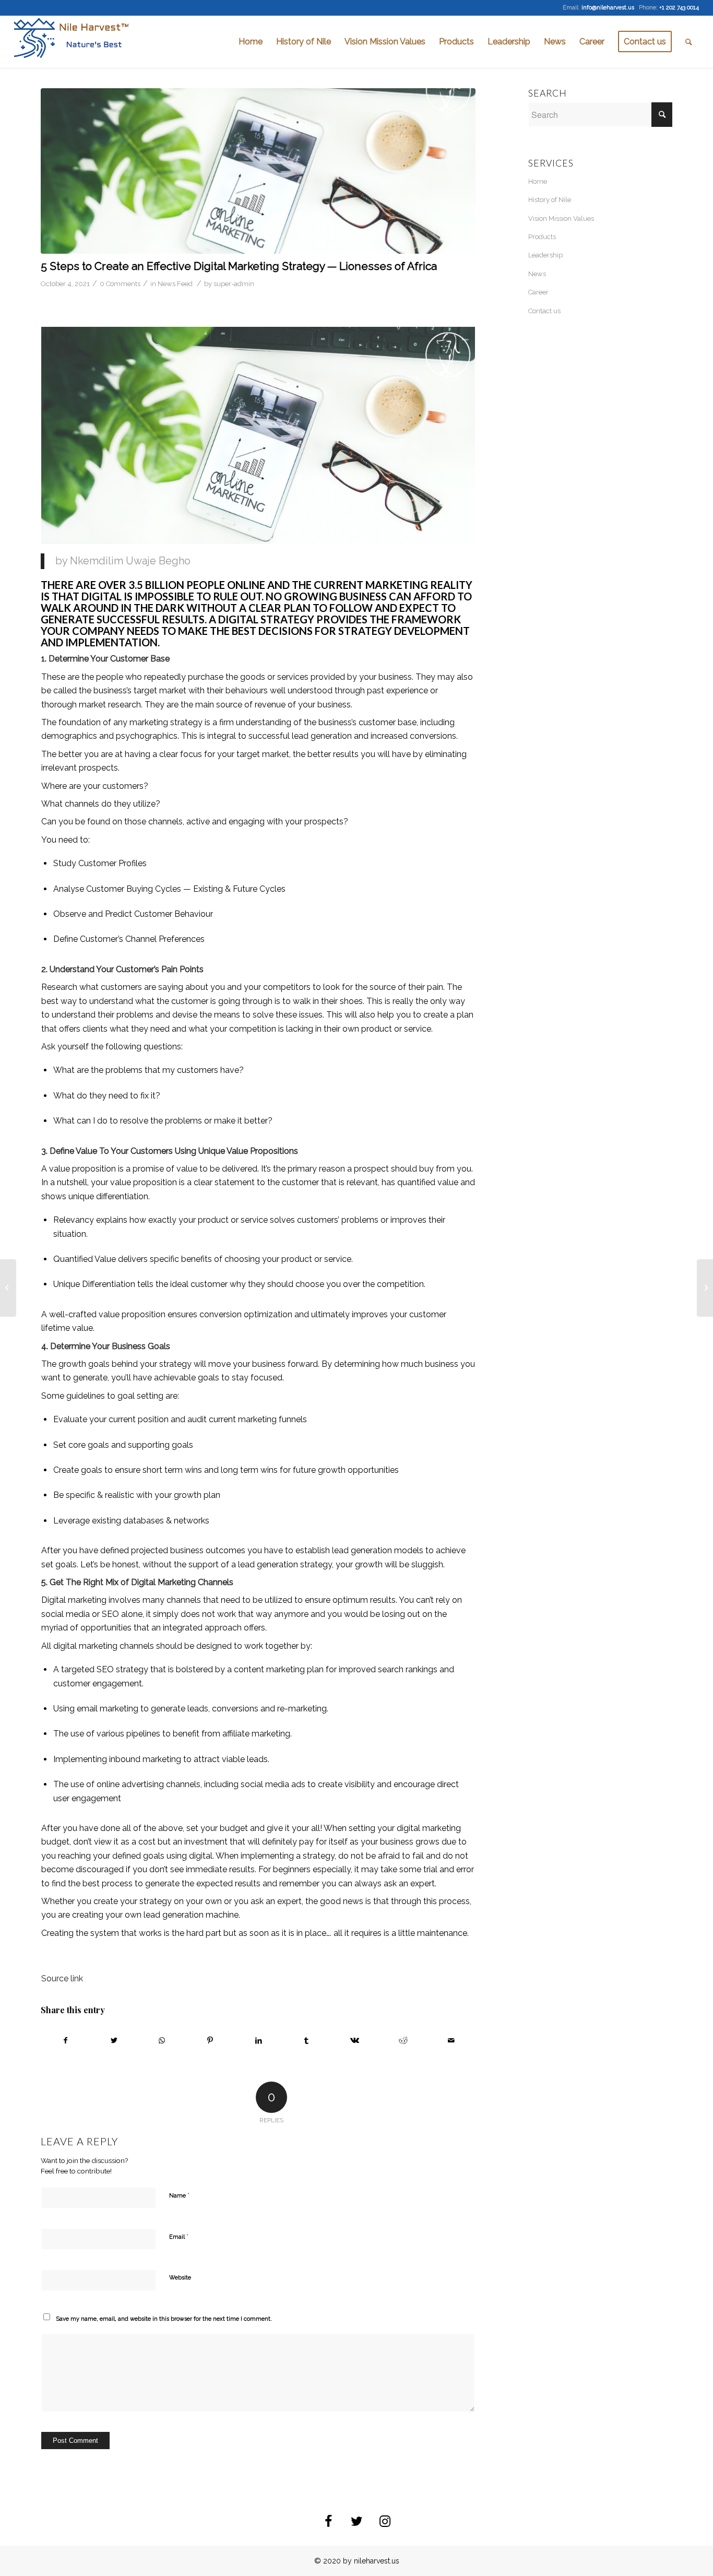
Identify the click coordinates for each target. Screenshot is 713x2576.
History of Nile (550, 200)
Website (180, 2278)
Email (179, 2236)
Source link (62, 1978)
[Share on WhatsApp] (162, 2040)
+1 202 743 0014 (679, 8)
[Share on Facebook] (65, 2040)
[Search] (689, 42)
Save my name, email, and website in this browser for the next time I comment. (164, 2319)
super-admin (234, 284)
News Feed (175, 284)
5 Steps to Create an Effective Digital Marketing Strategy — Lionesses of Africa (239, 266)
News (537, 274)
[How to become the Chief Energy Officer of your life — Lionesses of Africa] (705, 1288)
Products (542, 237)
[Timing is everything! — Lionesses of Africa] (8, 1288)
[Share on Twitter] (114, 2040)
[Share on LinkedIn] (258, 2040)
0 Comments (120, 284)
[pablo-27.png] (258, 171)
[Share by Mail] (451, 2040)
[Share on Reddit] (403, 2040)
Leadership (545, 255)
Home (538, 181)
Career (538, 292)
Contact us (544, 311)
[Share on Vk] (355, 2040)
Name (179, 2195)
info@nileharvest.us (608, 8)
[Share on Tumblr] (307, 2040)
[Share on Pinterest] (210, 2040)
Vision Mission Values (561, 218)
